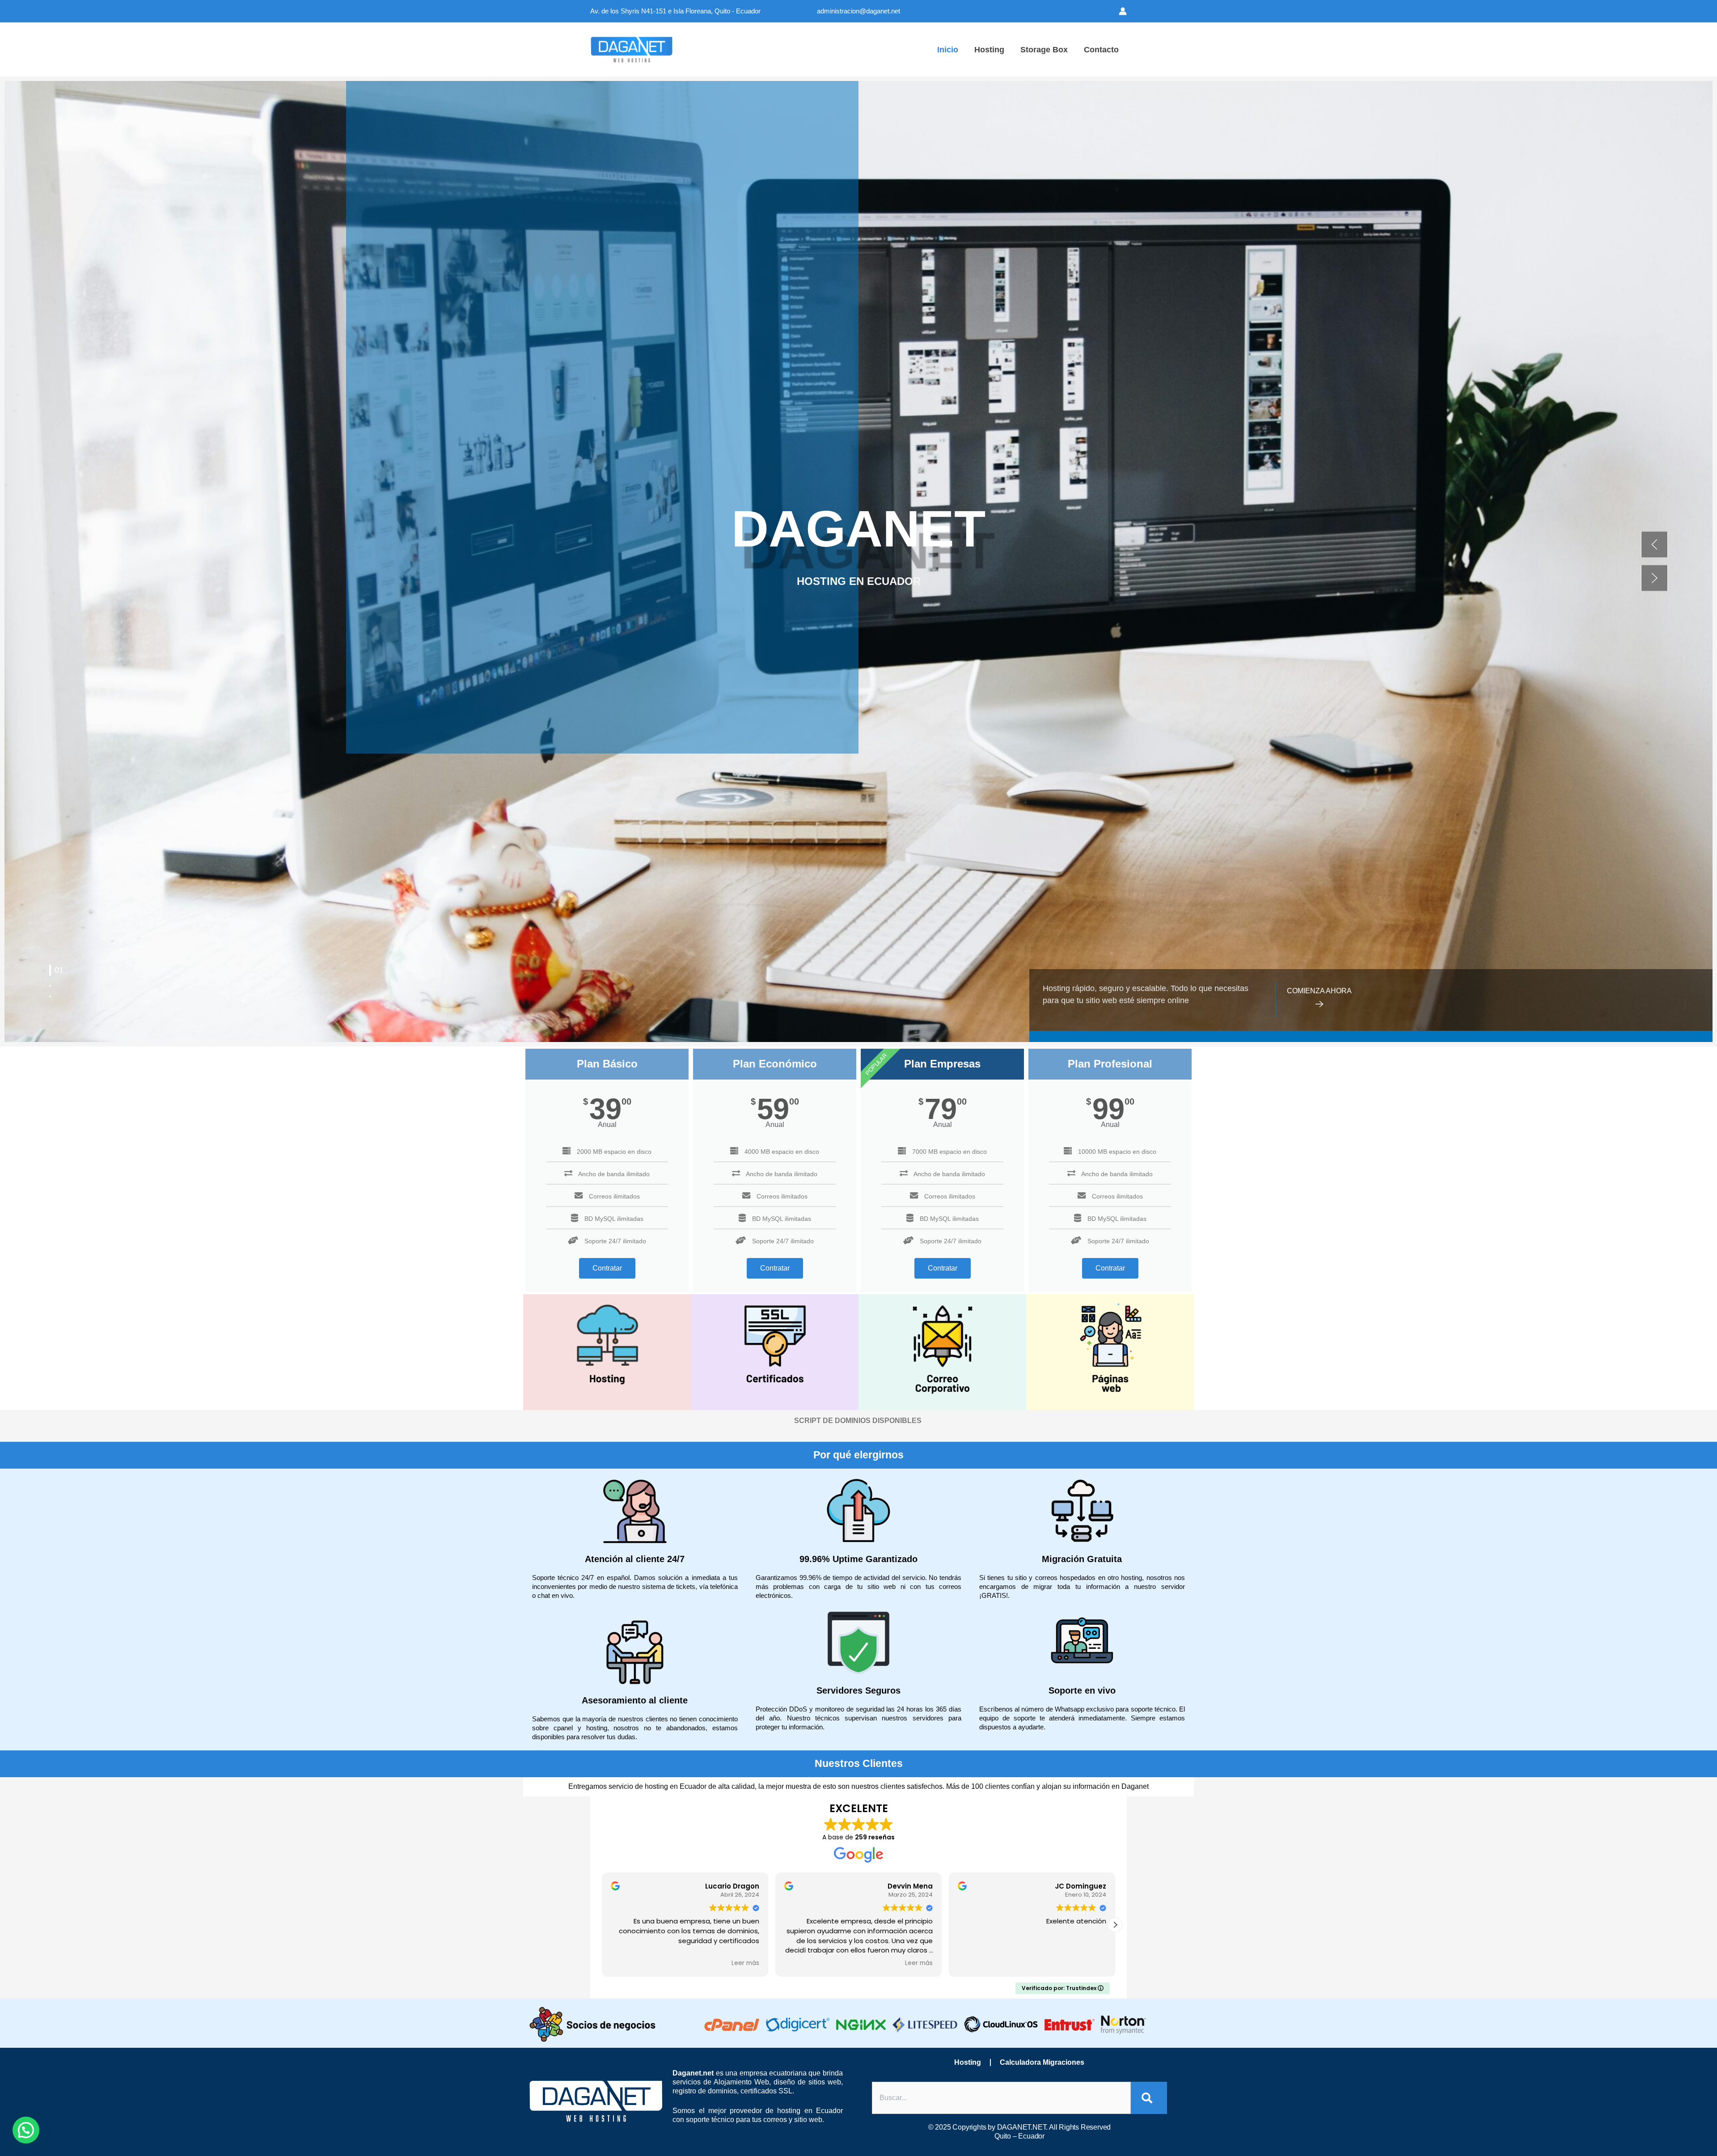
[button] (1654, 545)
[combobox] (1001, 2098)
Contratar (607, 1268)
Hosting (968, 2062)
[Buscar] (1149, 2098)
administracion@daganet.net (858, 11)
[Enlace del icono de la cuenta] (1123, 11)
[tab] (50, 966)
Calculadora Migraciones (1042, 2062)
